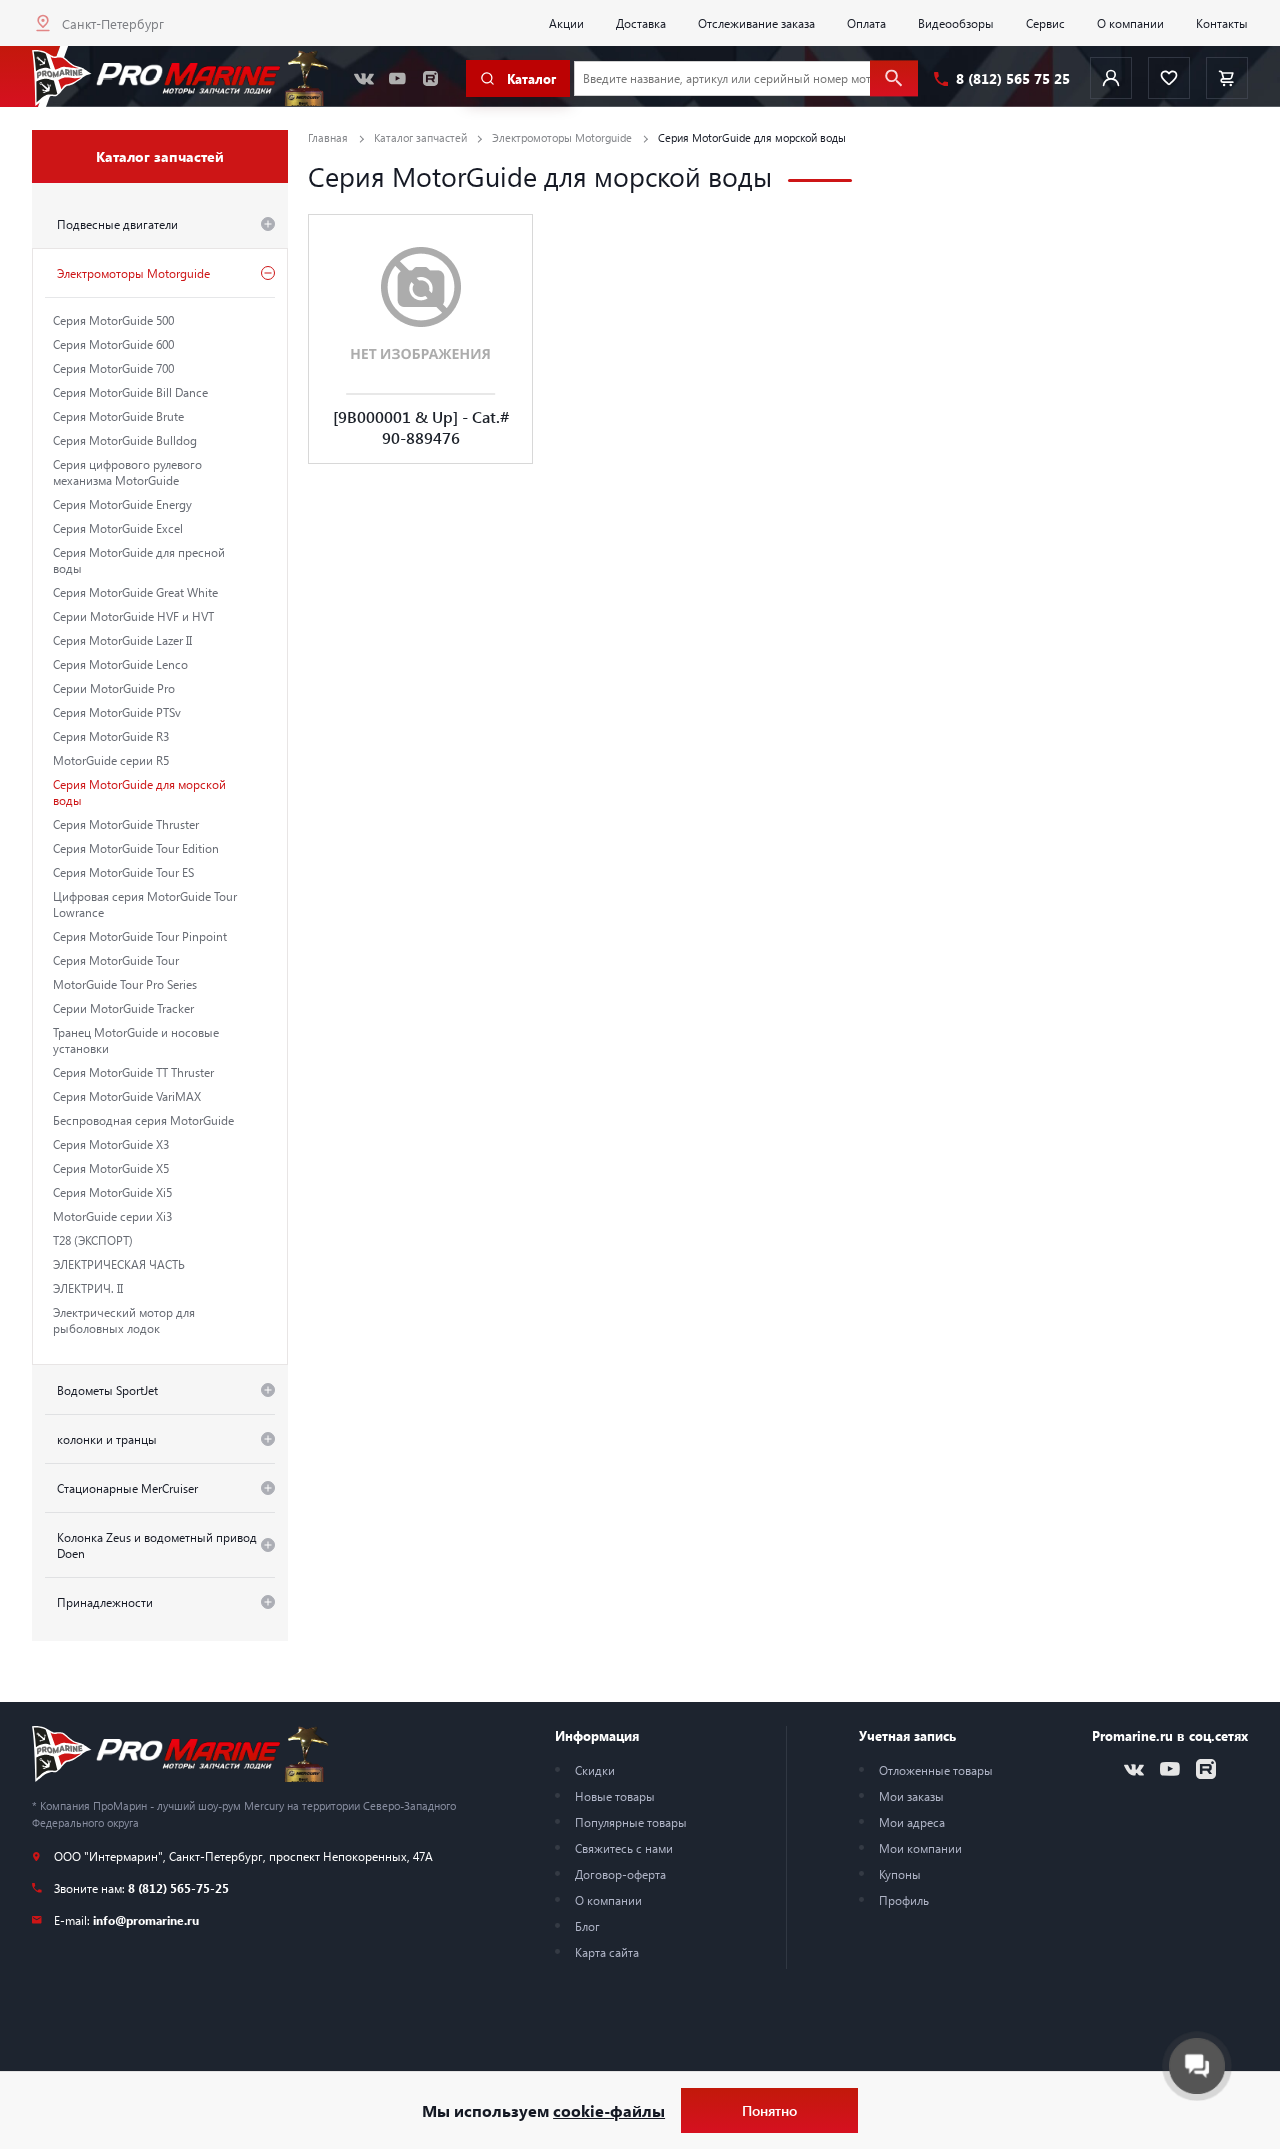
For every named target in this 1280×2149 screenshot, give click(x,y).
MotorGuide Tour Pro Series (125, 984)
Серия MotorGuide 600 (113, 344)
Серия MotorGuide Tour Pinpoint (140, 936)
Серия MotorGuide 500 (113, 320)
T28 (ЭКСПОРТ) (93, 1240)
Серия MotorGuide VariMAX (127, 1096)
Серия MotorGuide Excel (118, 528)
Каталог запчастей (420, 137)
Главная (328, 137)
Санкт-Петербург (113, 23)
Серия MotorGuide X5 (111, 1168)
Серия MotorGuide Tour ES (123, 872)
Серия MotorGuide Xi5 (112, 1192)
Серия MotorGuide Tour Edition (136, 848)
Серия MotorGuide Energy (122, 504)
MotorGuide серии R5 (111, 760)
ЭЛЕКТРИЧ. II (88, 1288)
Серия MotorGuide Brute (118, 416)
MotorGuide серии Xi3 (112, 1216)
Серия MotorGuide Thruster (126, 824)
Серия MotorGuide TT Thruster (133, 1072)
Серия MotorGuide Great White (135, 592)
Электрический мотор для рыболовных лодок (124, 1320)
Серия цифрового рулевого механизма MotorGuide (127, 472)
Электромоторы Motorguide (562, 137)
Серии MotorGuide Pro (114, 688)
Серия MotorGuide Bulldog (125, 440)
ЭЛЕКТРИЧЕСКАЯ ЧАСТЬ (119, 1264)
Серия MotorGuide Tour (116, 960)
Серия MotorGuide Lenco (120, 664)
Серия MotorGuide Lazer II (122, 640)
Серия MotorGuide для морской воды (752, 137)
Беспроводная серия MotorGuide (143, 1120)
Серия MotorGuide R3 (111, 736)
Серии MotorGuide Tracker (123, 1008)
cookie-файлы (609, 2110)
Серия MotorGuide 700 (113, 368)
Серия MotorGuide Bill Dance (130, 392)
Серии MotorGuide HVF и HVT (133, 616)
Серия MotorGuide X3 (111, 1144)
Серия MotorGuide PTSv (117, 712)
